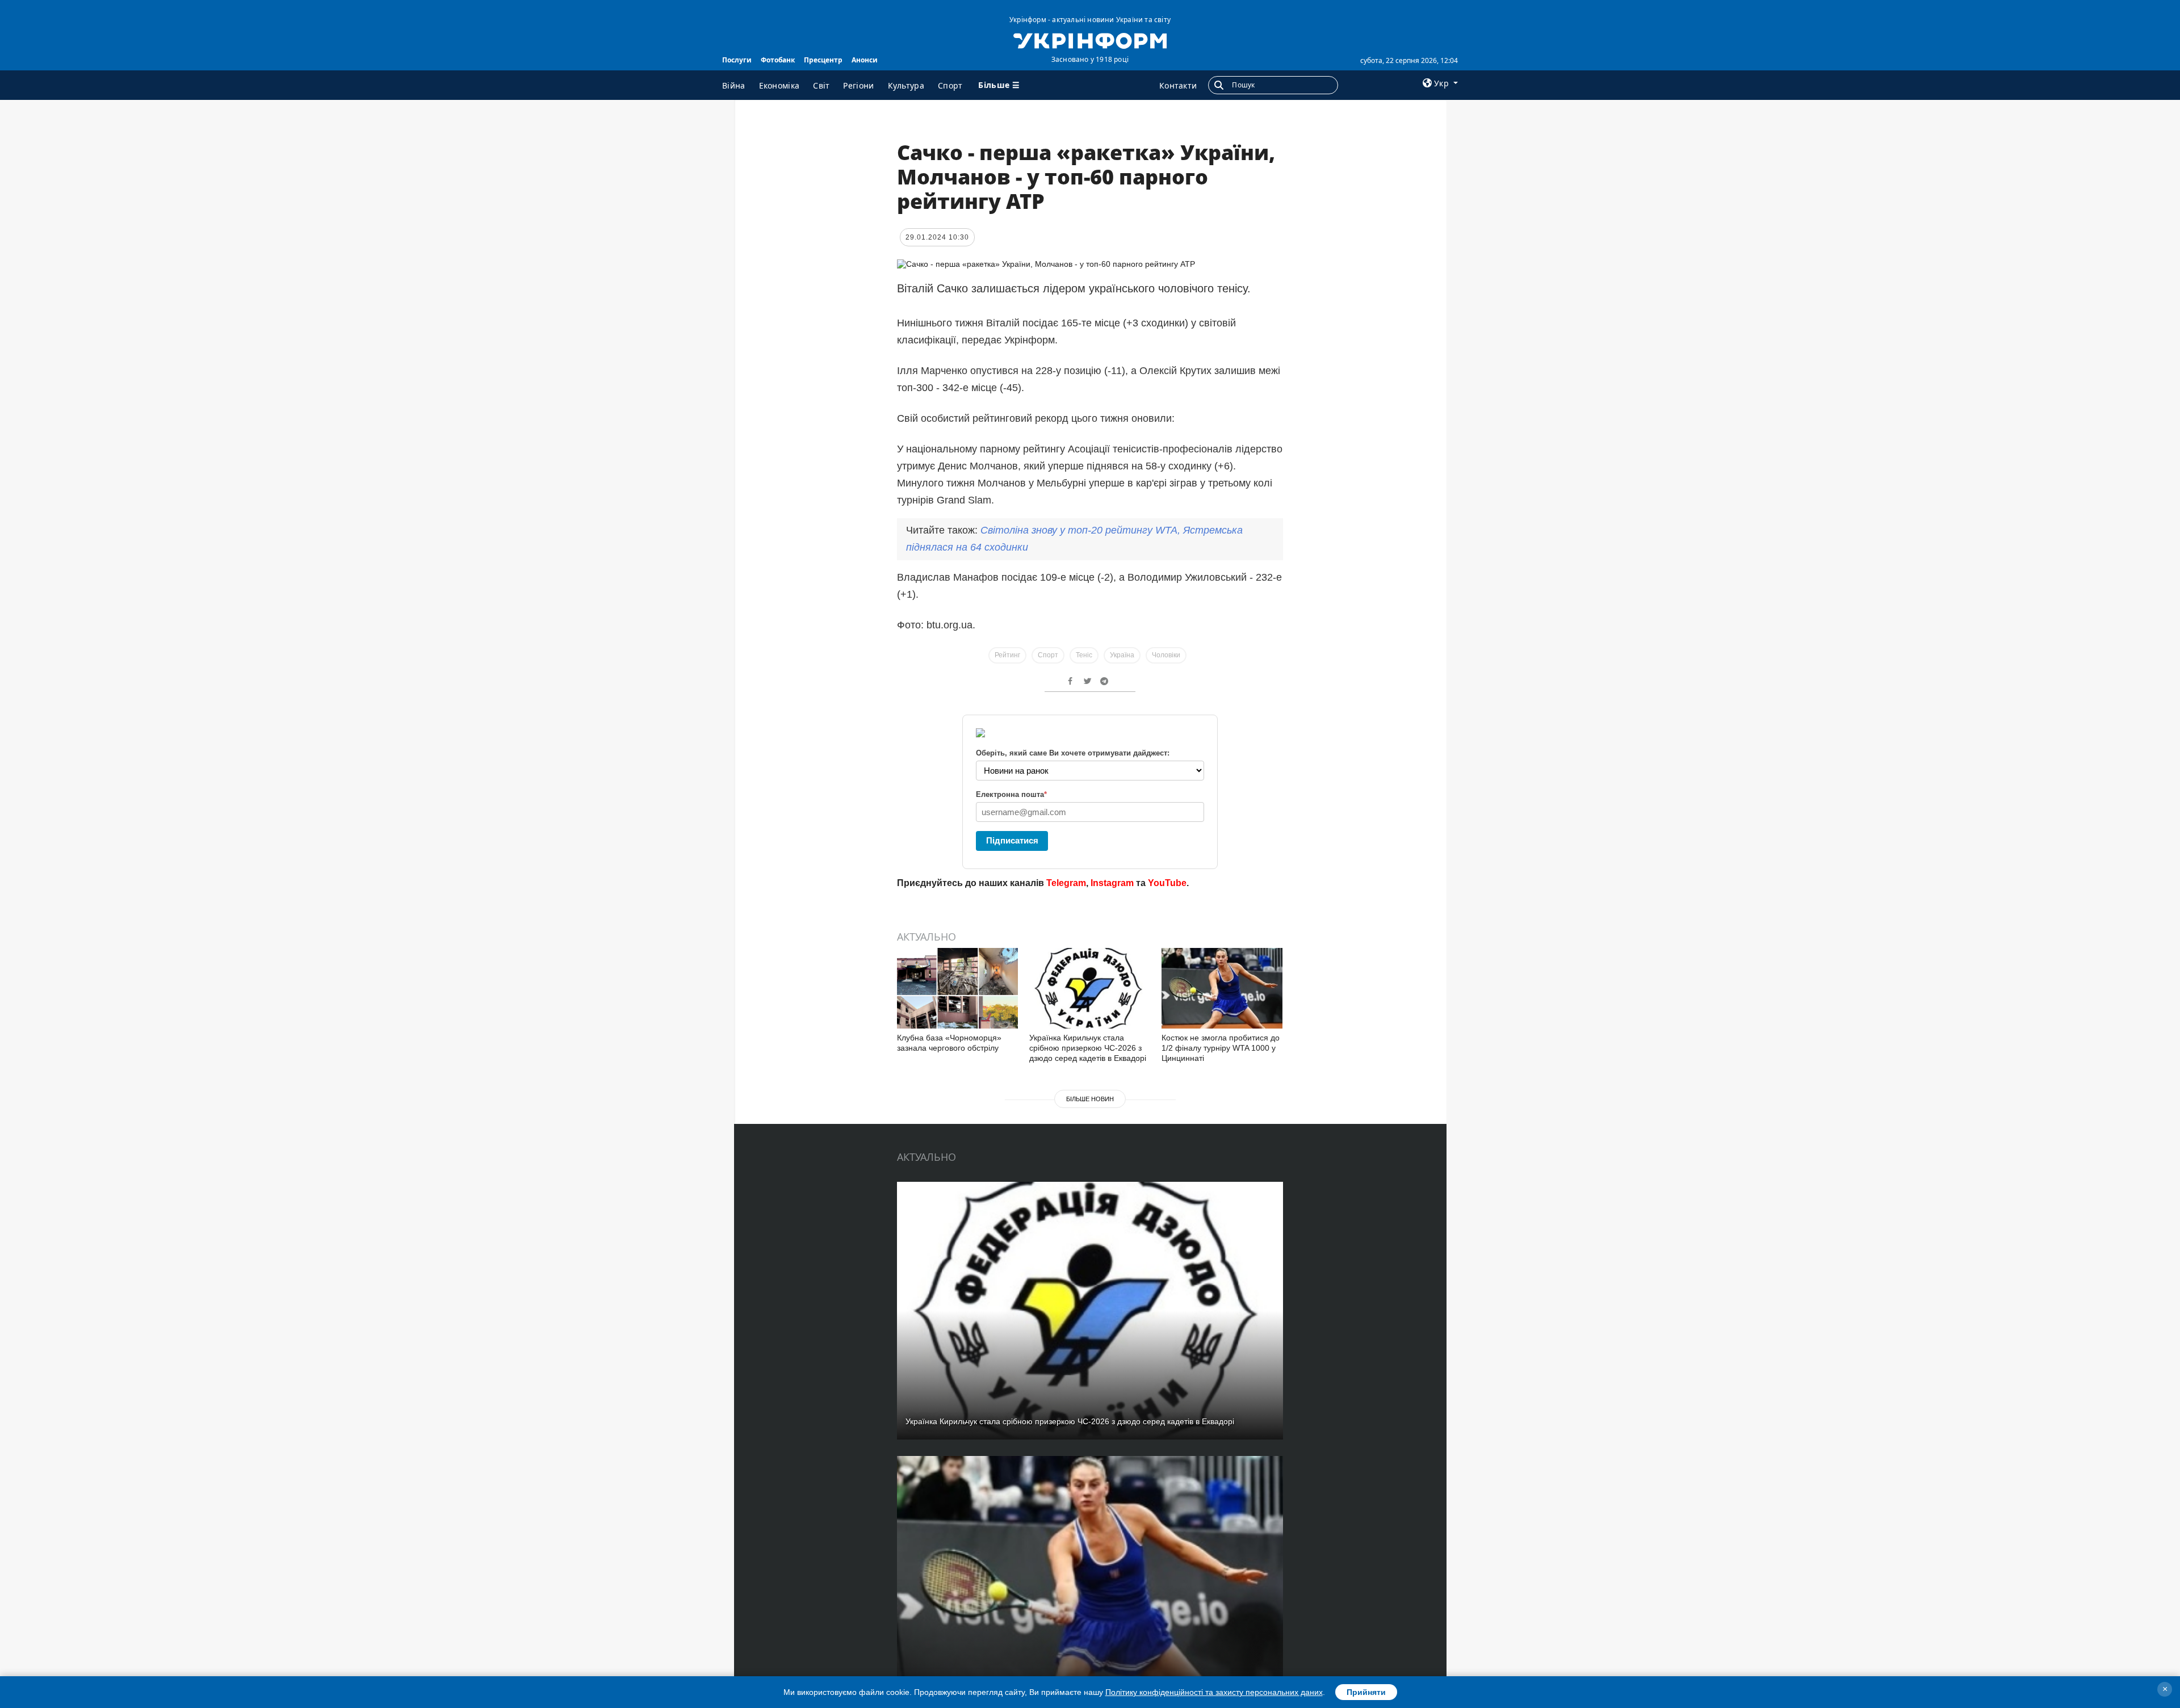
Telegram (1066, 883)
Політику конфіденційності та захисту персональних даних (1214, 1692)
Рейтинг (1007, 655)
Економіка (779, 85)
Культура (906, 85)
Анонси (865, 60)
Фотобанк (778, 60)
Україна (1122, 655)
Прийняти (1366, 1692)
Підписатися (1012, 840)
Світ (821, 85)
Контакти (1178, 85)
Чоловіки (1166, 655)
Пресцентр (823, 60)
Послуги (737, 60)
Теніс (1084, 655)
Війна (734, 85)
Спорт (950, 85)
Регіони (858, 85)
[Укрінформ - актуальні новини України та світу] (1090, 40)
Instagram (1112, 883)
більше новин (1090, 1099)
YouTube (1167, 883)
